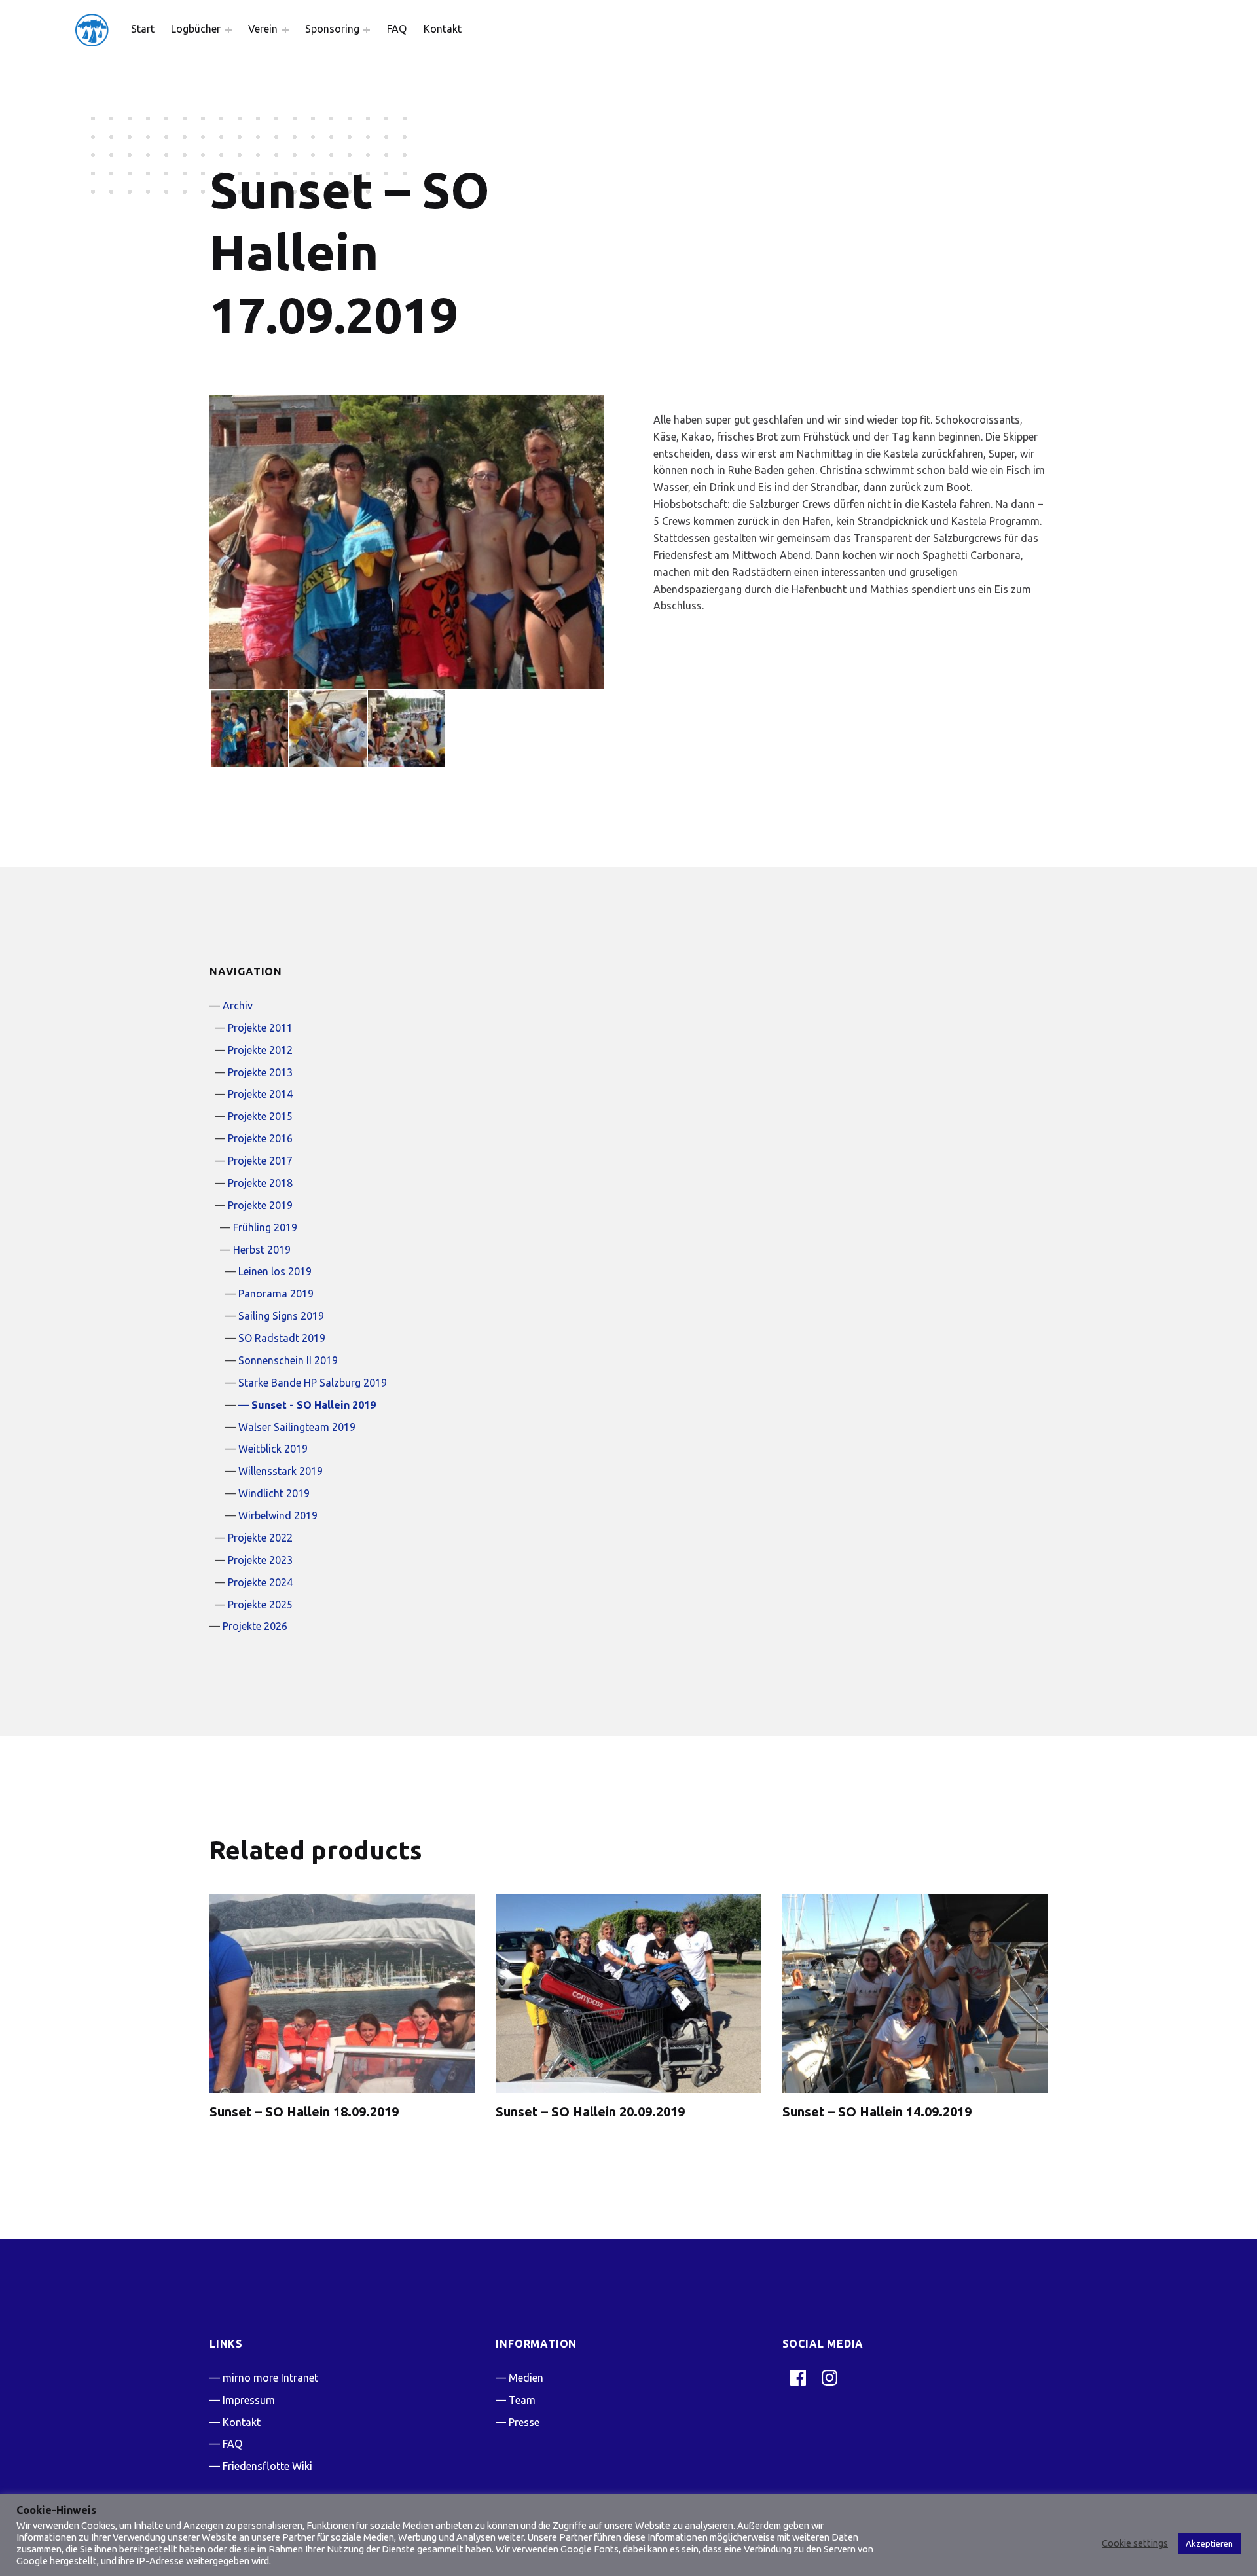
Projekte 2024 (260, 1582)
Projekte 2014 (260, 1094)
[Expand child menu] (228, 30)
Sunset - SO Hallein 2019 (314, 1405)
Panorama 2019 (276, 1294)
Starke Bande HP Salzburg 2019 (313, 1383)
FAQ (397, 29)
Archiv (238, 1006)
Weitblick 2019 (273, 1449)
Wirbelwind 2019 (278, 1515)
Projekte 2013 (260, 1072)
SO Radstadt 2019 (282, 1338)
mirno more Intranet (270, 2378)
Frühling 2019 (265, 1227)
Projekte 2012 (260, 1050)
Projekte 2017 (260, 1161)
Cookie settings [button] (1135, 2543)
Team (522, 2400)
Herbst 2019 (262, 1250)
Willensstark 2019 (281, 1471)
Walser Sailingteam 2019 (297, 1427)
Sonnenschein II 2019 (288, 1360)
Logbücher (196, 29)
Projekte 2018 (260, 1183)
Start (143, 29)
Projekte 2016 (260, 1138)
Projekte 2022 (260, 1538)
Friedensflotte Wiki (267, 2466)
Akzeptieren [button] (1209, 2543)
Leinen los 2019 (275, 1271)
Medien (526, 2378)
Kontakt (443, 29)
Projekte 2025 (260, 1605)
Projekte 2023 (260, 1560)
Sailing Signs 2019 (281, 1316)
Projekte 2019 (260, 1205)
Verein (263, 29)
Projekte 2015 (260, 1116)
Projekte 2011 (260, 1028)
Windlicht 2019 (274, 1493)
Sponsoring (332, 29)
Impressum (249, 2400)
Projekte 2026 (255, 1626)
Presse (524, 2422)
